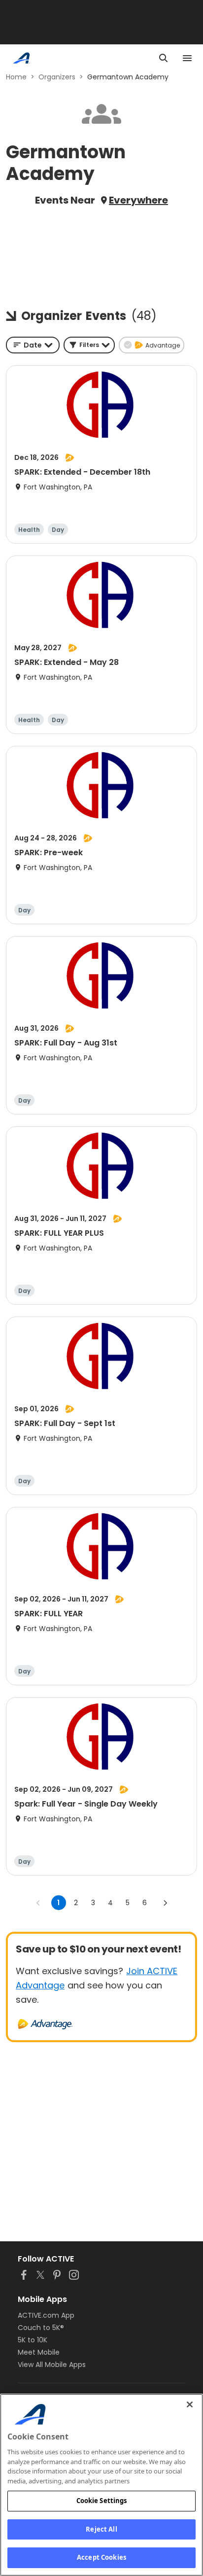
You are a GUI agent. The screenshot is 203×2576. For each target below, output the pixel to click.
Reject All (101, 2529)
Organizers (57, 77)
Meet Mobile (39, 2352)
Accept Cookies (101, 2557)
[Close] (190, 2404)
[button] (89, 345)
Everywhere (138, 200)
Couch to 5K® (41, 2328)
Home (16, 77)
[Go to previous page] (38, 1903)
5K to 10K (33, 2340)
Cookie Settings (102, 2501)
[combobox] (33, 345)
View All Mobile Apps (52, 2365)
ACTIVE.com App (46, 2315)
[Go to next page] (165, 1903)
